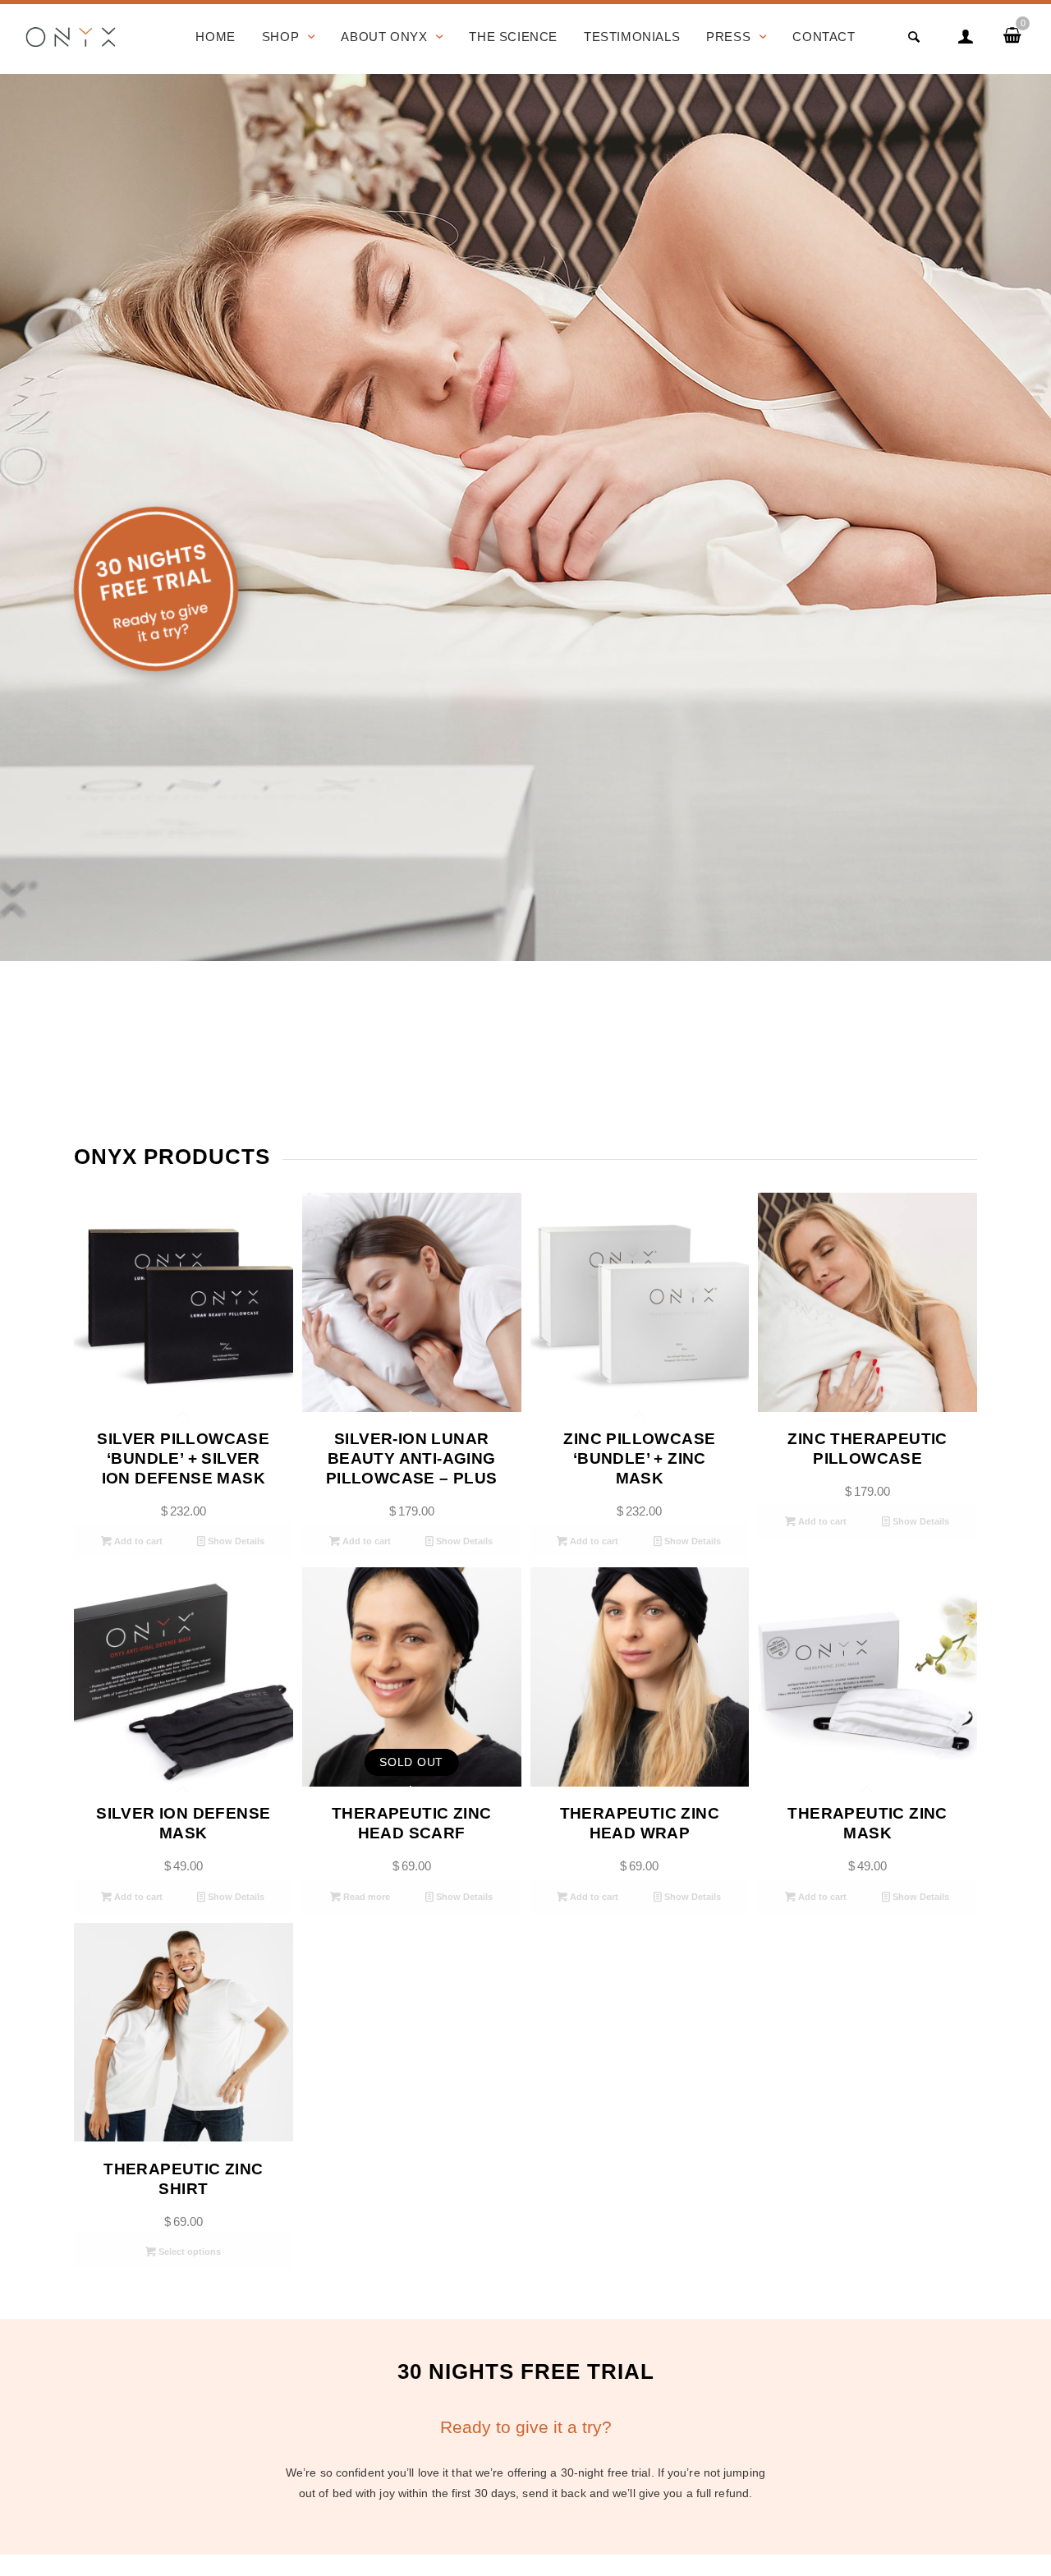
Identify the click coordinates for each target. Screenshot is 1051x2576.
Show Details (235, 1541)
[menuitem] (215, 37)
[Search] (914, 37)
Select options (188, 2252)
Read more (365, 1897)
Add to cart (137, 1541)
